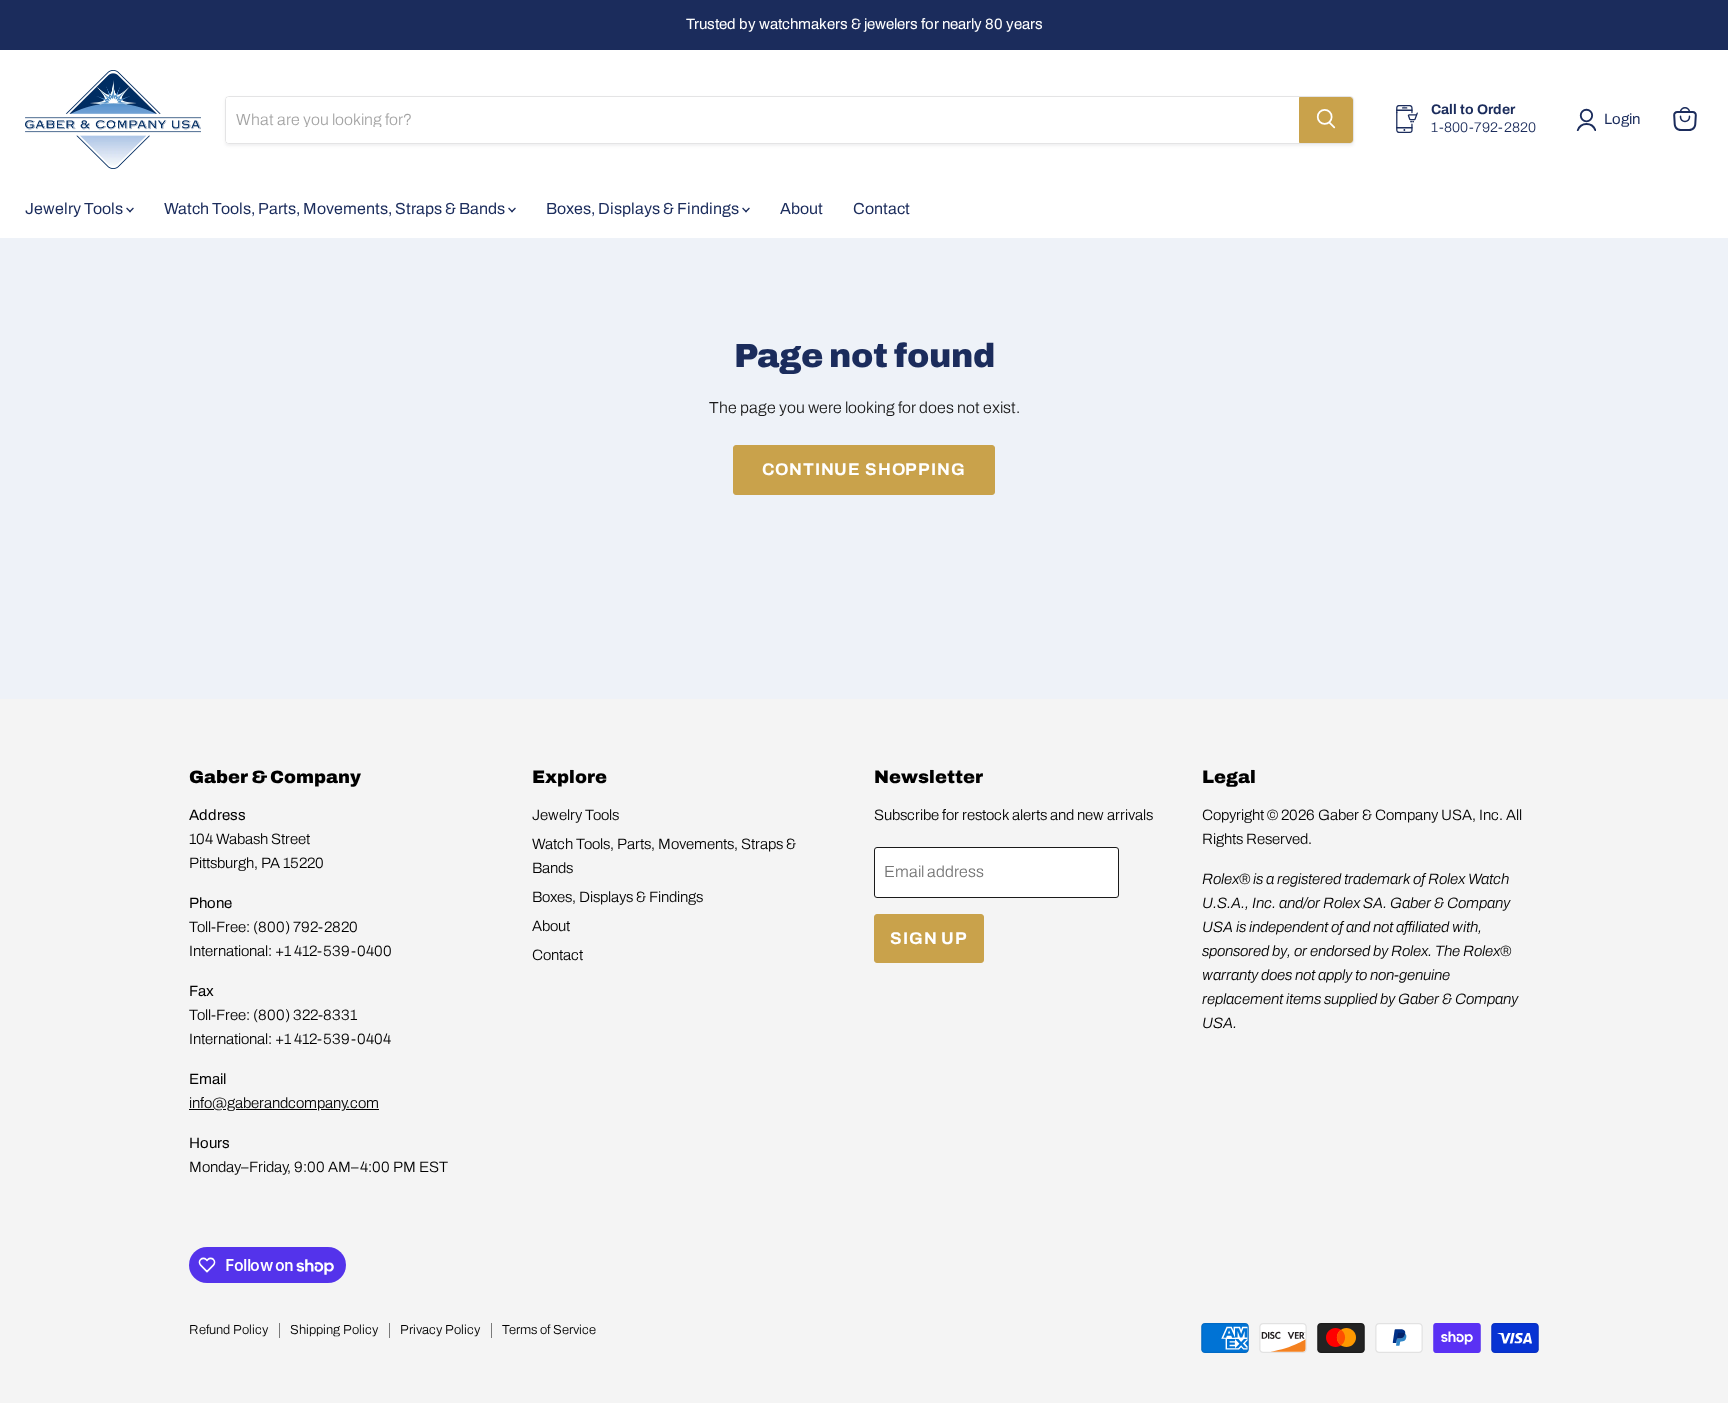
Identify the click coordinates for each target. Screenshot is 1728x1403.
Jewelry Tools (75, 207)
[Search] (1326, 119)
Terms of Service (549, 1330)
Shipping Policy (334, 1330)
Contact (881, 207)
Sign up (929, 938)
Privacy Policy (440, 1330)
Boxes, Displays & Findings (644, 207)
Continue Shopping (863, 469)
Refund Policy (228, 1330)
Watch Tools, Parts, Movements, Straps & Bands (336, 207)
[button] (1612, 120)
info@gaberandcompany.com (284, 1103)
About (801, 207)
